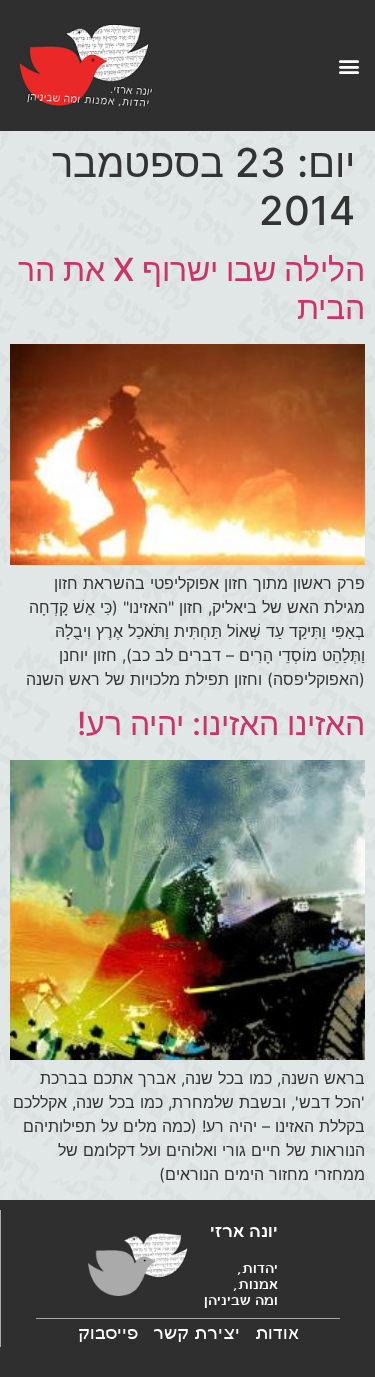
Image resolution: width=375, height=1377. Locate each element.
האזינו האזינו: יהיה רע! (221, 723)
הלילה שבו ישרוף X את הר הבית (191, 288)
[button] (348, 65)
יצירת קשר (196, 1333)
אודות (277, 1333)
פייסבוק (108, 1333)
